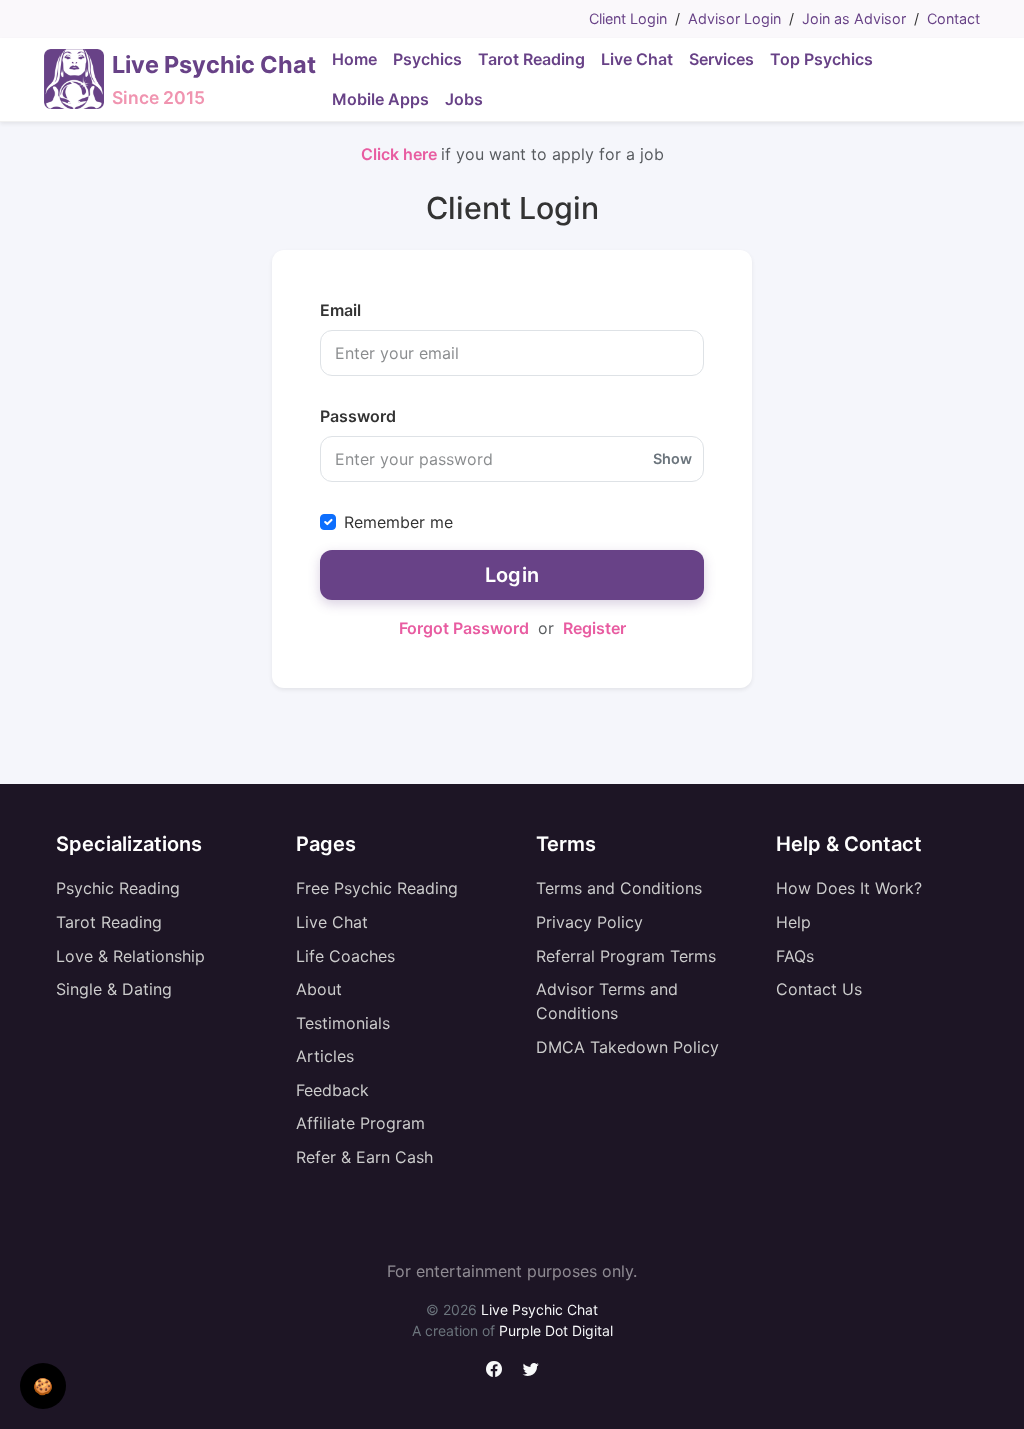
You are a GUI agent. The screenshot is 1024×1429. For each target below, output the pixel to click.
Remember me (398, 522)
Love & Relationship (130, 956)
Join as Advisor (854, 18)
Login (512, 575)
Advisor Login (734, 18)
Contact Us (819, 989)
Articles (325, 1056)
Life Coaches (345, 956)
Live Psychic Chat (539, 1309)
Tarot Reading (109, 922)
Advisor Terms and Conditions (607, 1001)
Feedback (332, 1090)
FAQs (795, 956)
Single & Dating (114, 989)
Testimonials (343, 1023)
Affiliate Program (360, 1123)
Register (594, 628)
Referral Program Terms (626, 956)
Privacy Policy (589, 922)
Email (340, 310)
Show (672, 459)
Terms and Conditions (619, 888)
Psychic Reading (118, 888)
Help (793, 922)
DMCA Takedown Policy (627, 1047)
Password (358, 416)
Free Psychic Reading (377, 888)
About (319, 989)
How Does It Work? (849, 888)
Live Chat (332, 922)
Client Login (628, 18)
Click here (401, 154)
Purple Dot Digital (556, 1330)
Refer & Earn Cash (364, 1157)
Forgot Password (464, 628)
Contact (953, 18)
